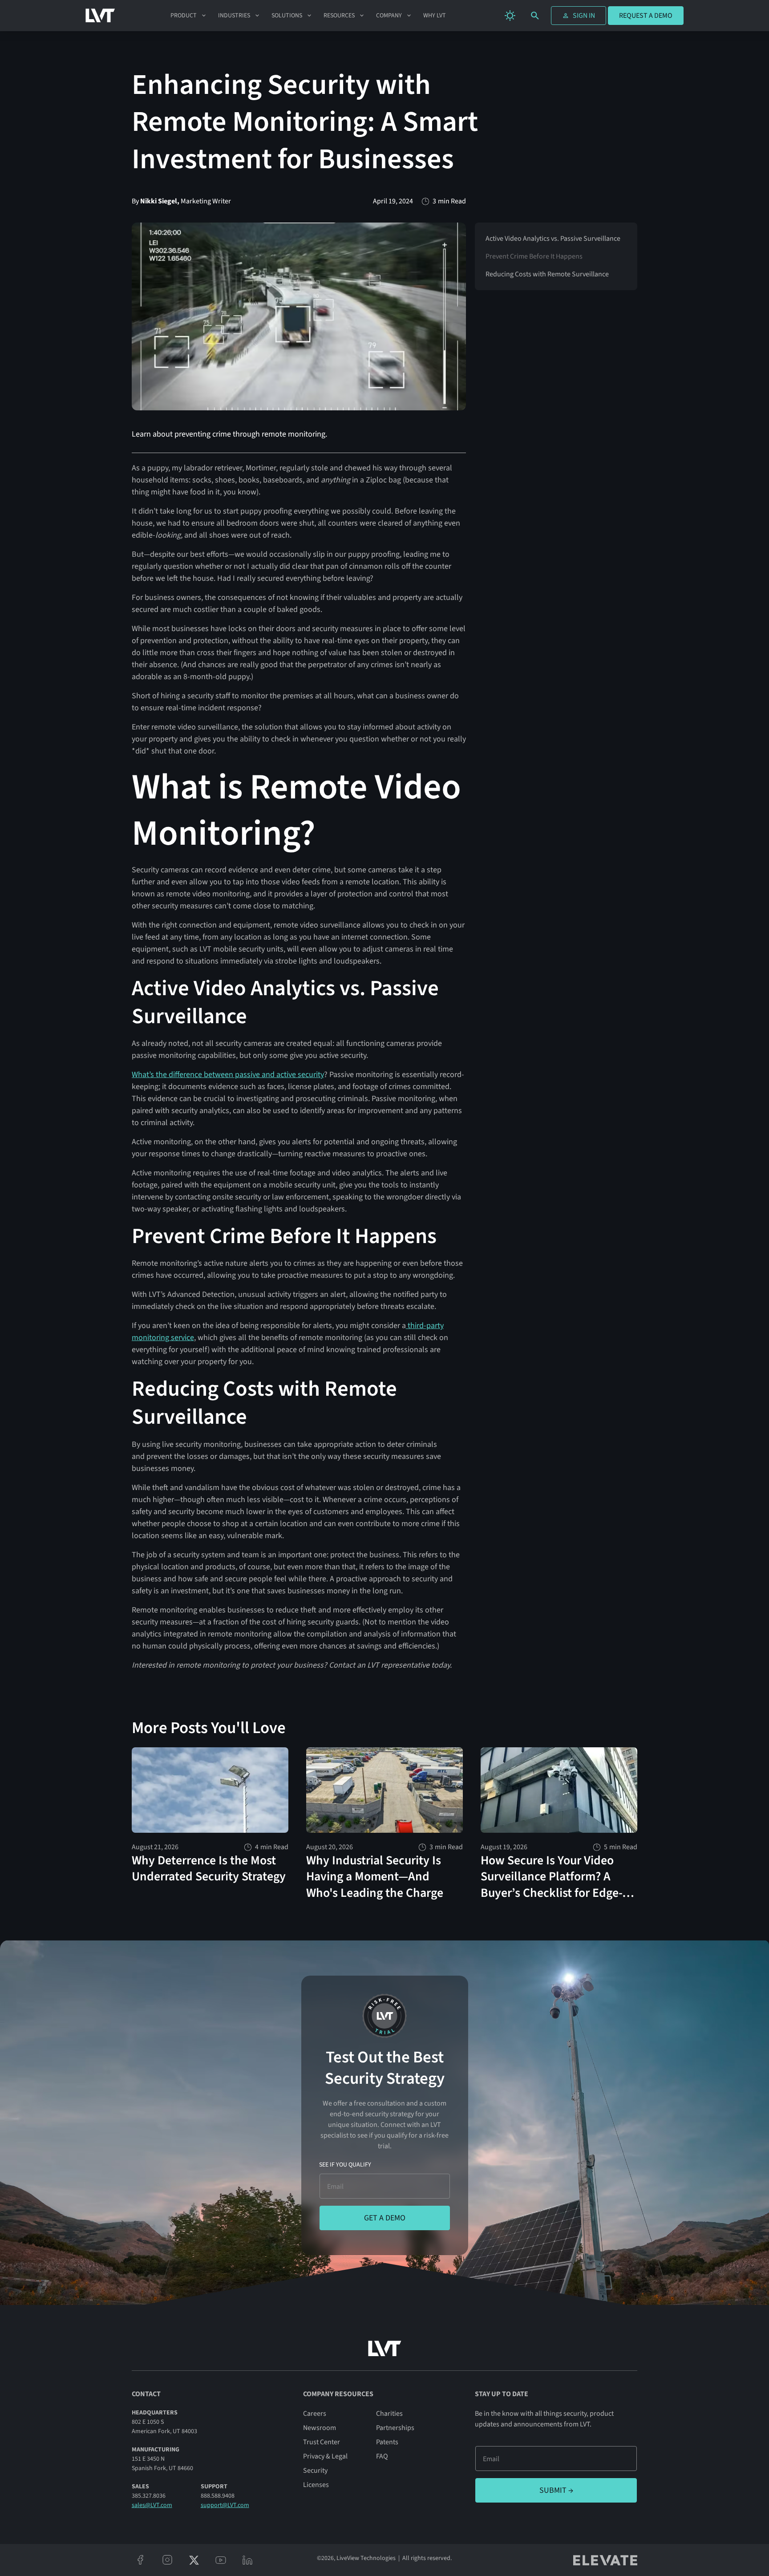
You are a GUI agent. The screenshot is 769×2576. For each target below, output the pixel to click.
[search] (535, 16)
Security (315, 2471)
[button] (189, 16)
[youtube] (221, 2560)
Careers (315, 2414)
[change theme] (510, 16)
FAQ (382, 2456)
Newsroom (320, 2428)
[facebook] (141, 2560)
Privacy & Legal (325, 2456)
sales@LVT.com (152, 2505)
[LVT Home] (100, 16)
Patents (387, 2442)
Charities (389, 2414)
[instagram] (167, 2560)
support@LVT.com (225, 2505)
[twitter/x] (194, 2560)
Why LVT (435, 16)
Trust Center (322, 2442)
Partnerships (395, 2428)
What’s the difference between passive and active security (228, 1075)
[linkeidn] (247, 2560)
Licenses (316, 2485)
